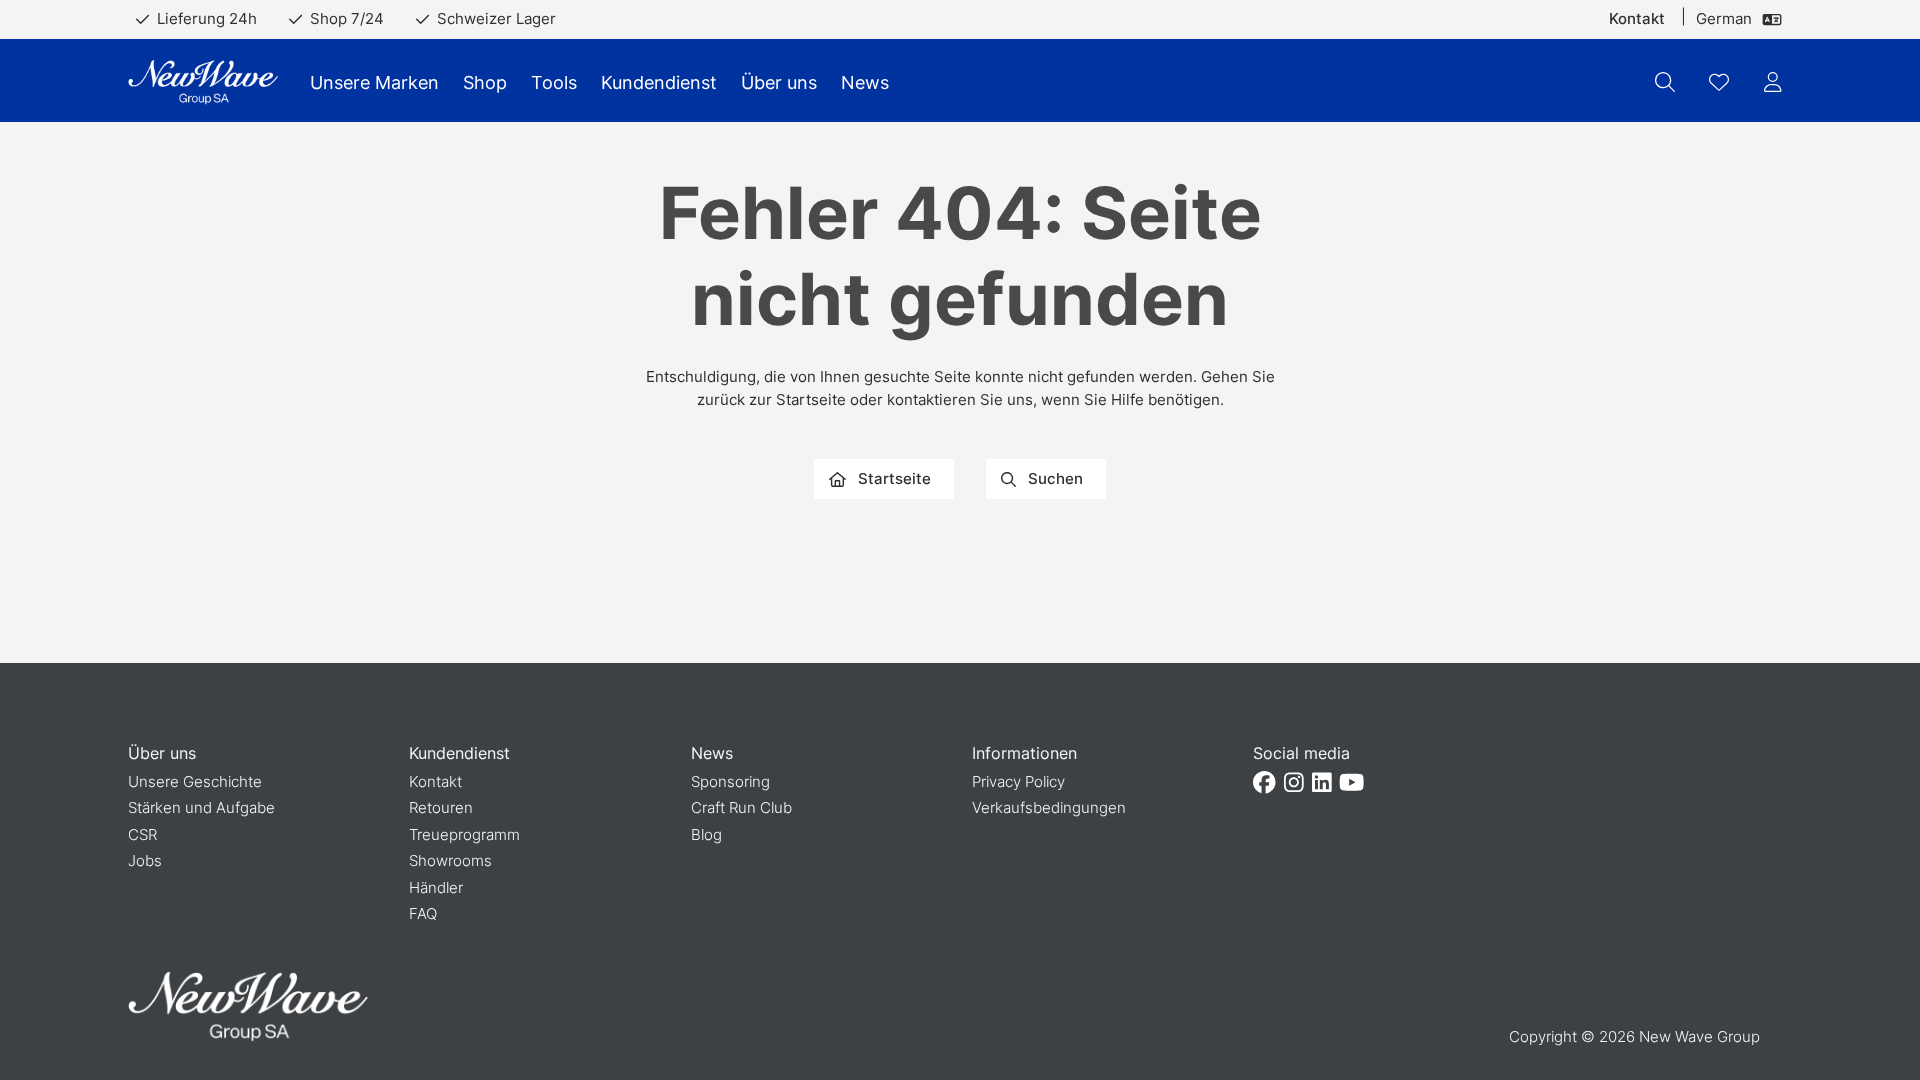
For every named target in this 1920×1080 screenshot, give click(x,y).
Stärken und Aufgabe (201, 807)
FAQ (423, 913)
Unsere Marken (374, 82)
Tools (554, 82)
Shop (485, 82)
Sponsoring (730, 781)
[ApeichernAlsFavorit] (1719, 82)
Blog (706, 834)
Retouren (441, 807)
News (865, 82)
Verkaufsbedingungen (1049, 807)
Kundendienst (659, 82)
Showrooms (450, 860)
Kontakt (1637, 18)
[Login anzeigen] (1773, 82)
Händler (436, 887)
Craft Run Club (741, 807)
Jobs (145, 860)
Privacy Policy (1018, 781)
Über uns (779, 82)
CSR (142, 834)
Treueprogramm (464, 834)
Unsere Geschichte (195, 781)
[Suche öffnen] (1665, 82)
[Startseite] (203, 82)
